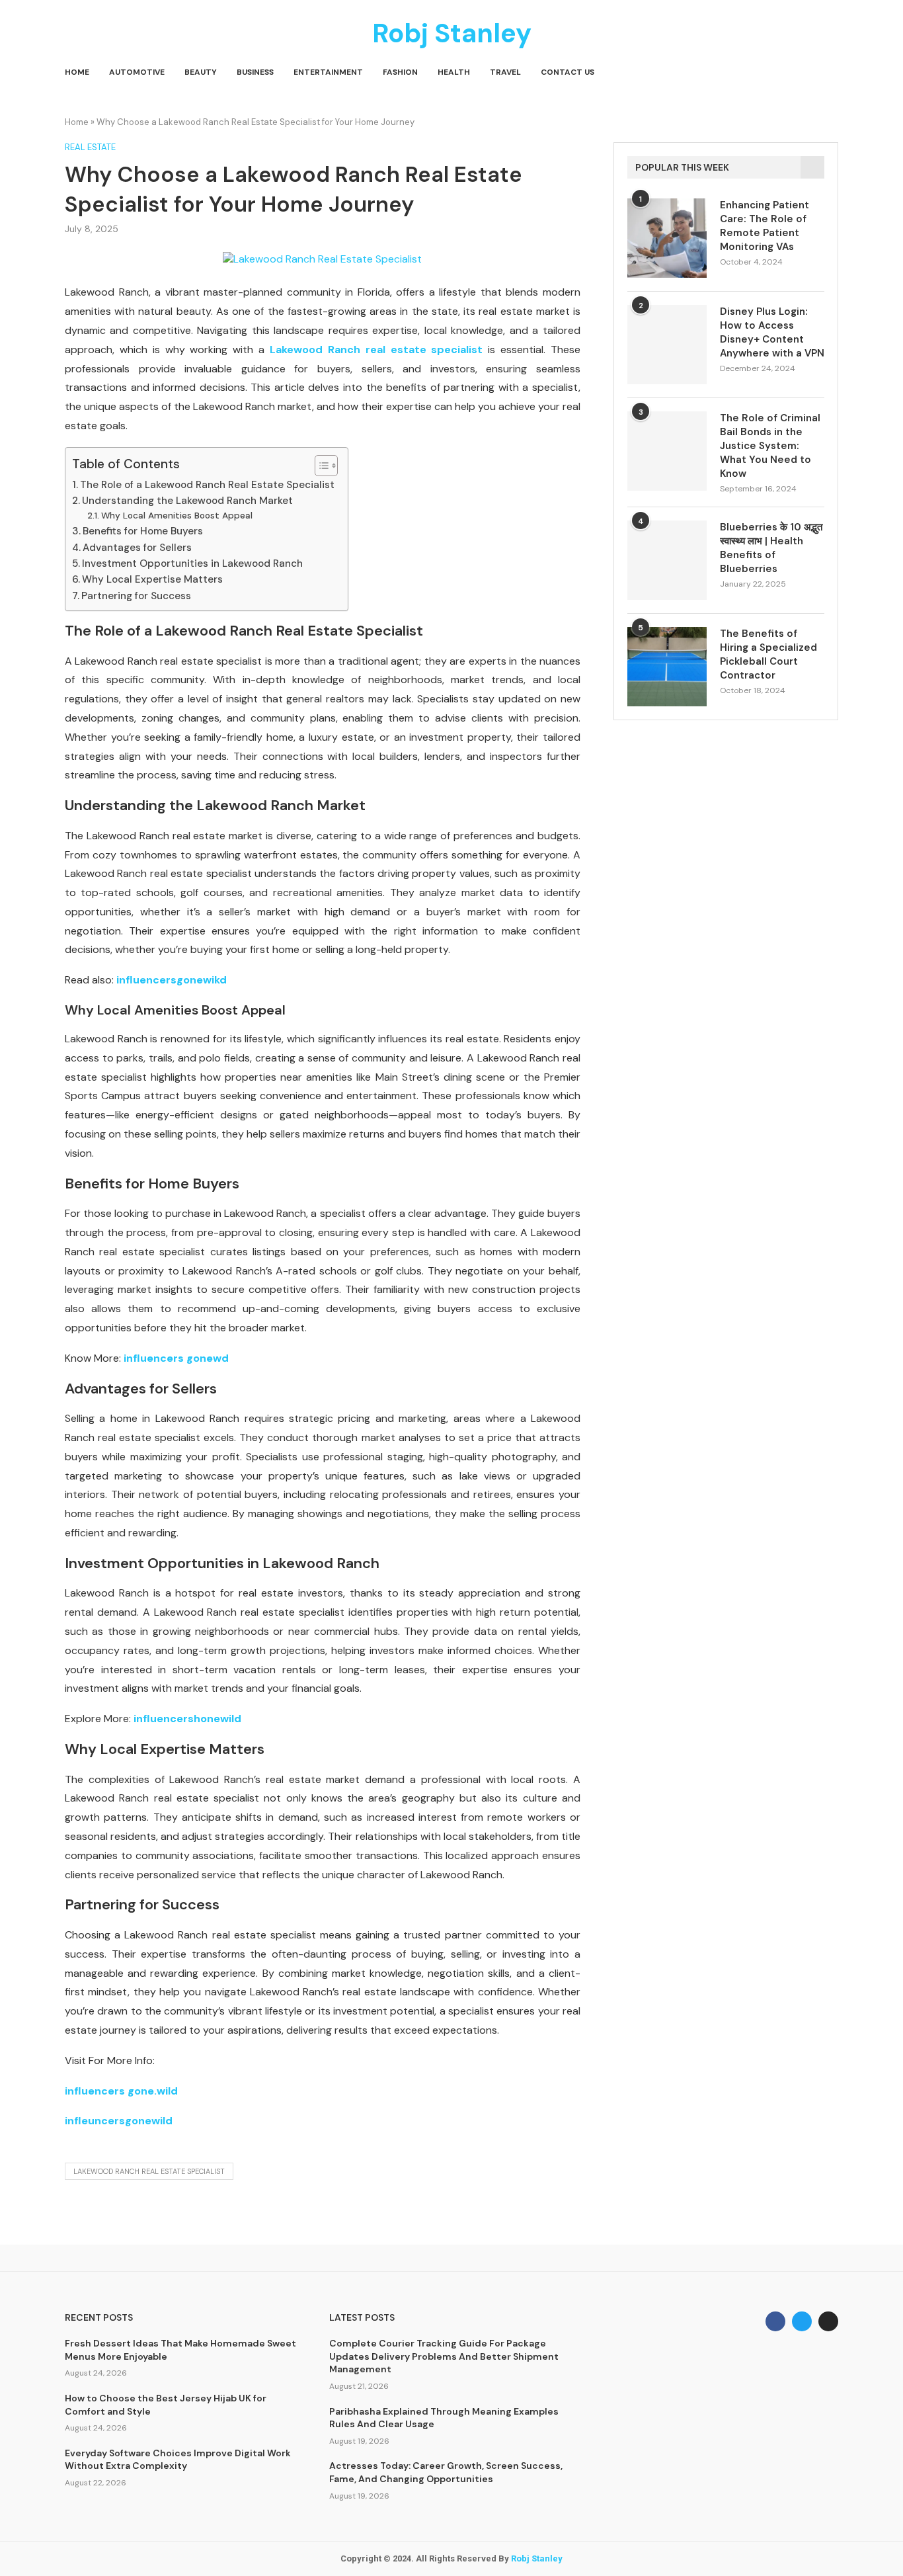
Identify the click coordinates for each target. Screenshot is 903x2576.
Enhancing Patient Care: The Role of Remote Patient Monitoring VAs (765, 226)
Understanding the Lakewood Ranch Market (187, 501)
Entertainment (328, 72)
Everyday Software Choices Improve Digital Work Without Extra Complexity (178, 2460)
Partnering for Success (136, 596)
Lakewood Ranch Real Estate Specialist (149, 2171)
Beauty (201, 72)
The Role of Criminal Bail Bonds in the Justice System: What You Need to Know (770, 446)
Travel (505, 72)
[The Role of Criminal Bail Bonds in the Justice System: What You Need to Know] (667, 451)
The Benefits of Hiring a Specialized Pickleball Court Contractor (768, 654)
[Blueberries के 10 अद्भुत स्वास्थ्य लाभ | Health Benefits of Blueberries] (667, 560)
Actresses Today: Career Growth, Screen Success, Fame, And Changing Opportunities (446, 2472)
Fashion (400, 72)
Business (255, 72)
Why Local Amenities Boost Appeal (177, 515)
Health (454, 72)
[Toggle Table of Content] (320, 466)
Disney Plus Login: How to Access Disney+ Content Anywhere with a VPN (772, 332)
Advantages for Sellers (137, 548)
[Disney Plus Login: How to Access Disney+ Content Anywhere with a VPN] (667, 345)
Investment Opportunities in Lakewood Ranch (192, 563)
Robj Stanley (537, 2558)
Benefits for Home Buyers (143, 531)
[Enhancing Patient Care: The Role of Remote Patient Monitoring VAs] (667, 238)
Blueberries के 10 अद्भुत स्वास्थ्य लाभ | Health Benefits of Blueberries (771, 548)
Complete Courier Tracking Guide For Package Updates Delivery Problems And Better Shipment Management (444, 2356)
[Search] (832, 73)
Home (77, 72)
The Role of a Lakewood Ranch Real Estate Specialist (207, 485)
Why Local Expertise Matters (152, 579)
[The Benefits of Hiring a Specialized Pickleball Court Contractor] (667, 667)
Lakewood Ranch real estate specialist (376, 350)
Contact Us (568, 72)
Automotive (137, 72)
